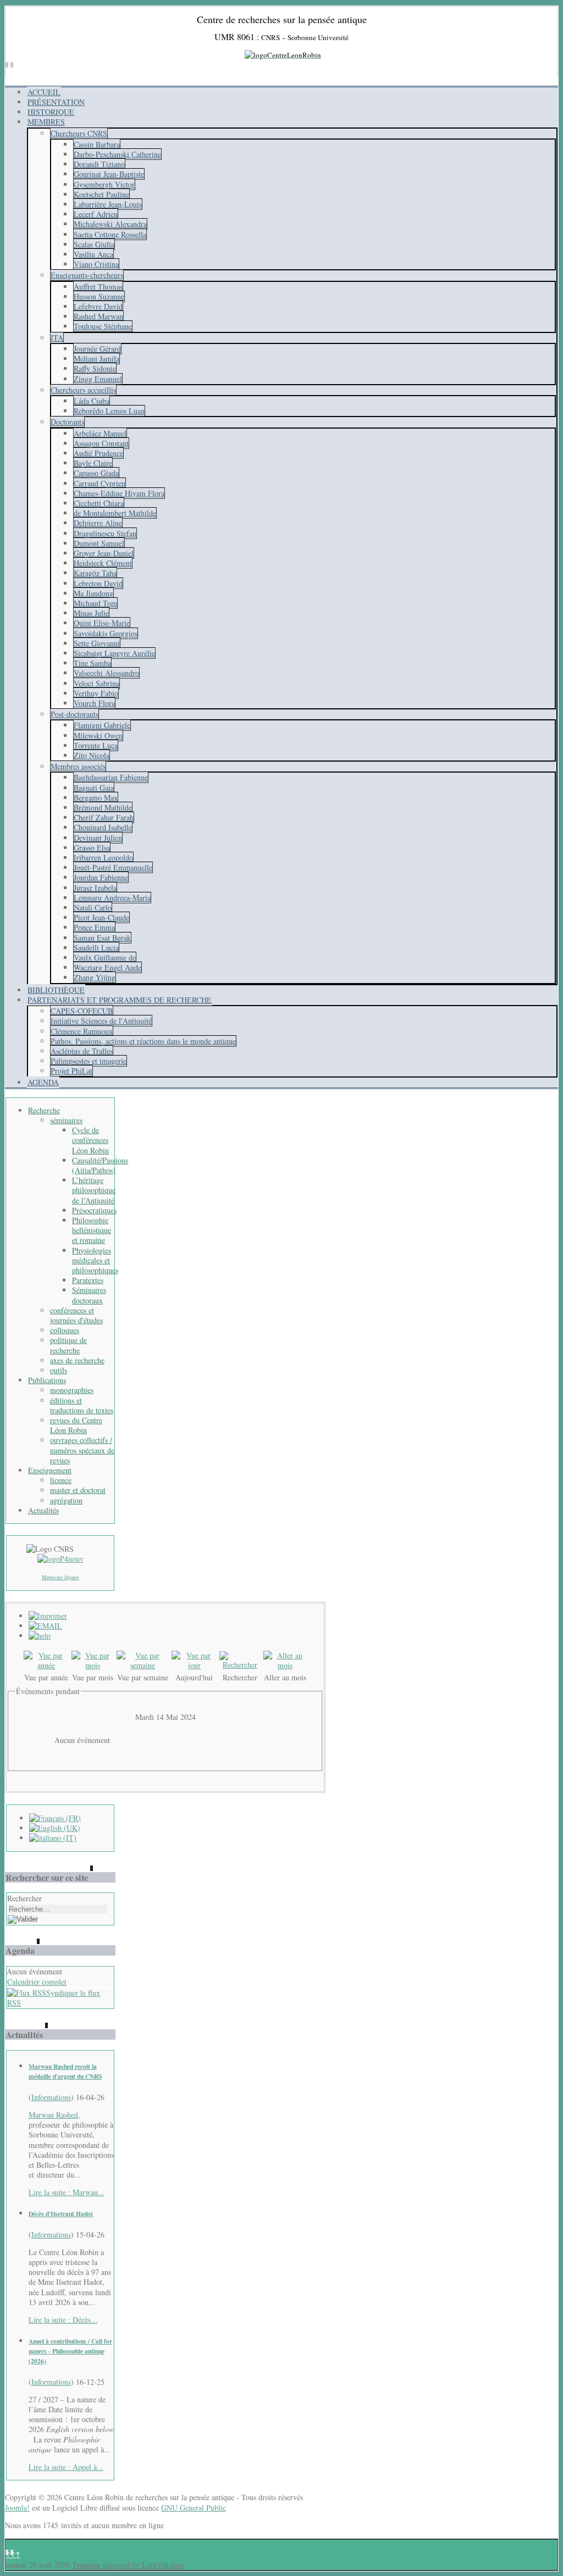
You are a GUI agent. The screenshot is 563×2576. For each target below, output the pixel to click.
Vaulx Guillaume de (105, 957)
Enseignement (50, 1470)
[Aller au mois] (285, 1665)
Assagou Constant (101, 443)
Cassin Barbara (97, 144)
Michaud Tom (95, 603)
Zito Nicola (92, 755)
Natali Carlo (93, 907)
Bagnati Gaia (94, 788)
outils (59, 1370)
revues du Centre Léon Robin (76, 1425)
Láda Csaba (92, 401)
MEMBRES (46, 122)
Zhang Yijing (95, 977)
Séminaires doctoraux (89, 1295)
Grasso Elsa (92, 848)
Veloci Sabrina (96, 683)
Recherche (44, 1110)
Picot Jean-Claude (101, 917)
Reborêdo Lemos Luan (109, 411)
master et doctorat (78, 1490)
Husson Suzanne (99, 296)
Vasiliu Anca (93, 254)
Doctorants (67, 422)
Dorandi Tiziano (99, 164)
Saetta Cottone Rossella (110, 234)
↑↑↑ (13, 2554)
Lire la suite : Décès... (63, 2320)
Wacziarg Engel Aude (107, 967)
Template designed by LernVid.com (128, 2565)
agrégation (66, 1500)
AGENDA (43, 1082)
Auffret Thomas (98, 287)
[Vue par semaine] (143, 1665)
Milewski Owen (98, 735)
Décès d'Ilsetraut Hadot (61, 2214)
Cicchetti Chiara (99, 503)
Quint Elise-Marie (102, 623)
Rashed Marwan (98, 316)
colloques (65, 1330)
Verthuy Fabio (96, 693)
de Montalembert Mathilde (115, 513)
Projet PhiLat (71, 1071)
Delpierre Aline (98, 523)
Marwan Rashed (53, 2115)
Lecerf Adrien (96, 214)
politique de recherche (68, 1345)
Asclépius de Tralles (82, 1051)
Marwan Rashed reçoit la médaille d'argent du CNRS (65, 2071)
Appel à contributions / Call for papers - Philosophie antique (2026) (70, 2351)
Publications (47, 1380)
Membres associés (78, 766)
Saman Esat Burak (102, 938)
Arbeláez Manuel (100, 433)
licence (61, 1480)
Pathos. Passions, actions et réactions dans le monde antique (143, 1041)
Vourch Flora (94, 703)
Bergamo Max (96, 798)
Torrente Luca (96, 745)
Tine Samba (92, 663)
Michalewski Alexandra (110, 224)
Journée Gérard (97, 349)
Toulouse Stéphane (103, 326)
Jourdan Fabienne (101, 877)
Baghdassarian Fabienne (111, 777)
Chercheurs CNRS (79, 133)
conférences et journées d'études (76, 1315)
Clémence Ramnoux (82, 1031)
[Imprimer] (48, 1616)
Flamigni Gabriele (102, 725)
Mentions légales (60, 1577)
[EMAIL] (45, 1626)
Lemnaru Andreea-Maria (112, 898)
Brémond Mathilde (103, 807)
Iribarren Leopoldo (103, 857)
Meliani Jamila (96, 359)
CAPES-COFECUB (82, 1011)
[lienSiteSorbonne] (60, 1559)
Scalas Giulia (94, 244)
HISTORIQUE (51, 112)
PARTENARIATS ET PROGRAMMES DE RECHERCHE (120, 1000)
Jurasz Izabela (95, 888)
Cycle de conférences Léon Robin (90, 1140)
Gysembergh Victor (104, 184)
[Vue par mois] (93, 1665)
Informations (51, 2097)
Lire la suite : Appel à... (66, 2467)
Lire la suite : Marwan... (67, 2192)
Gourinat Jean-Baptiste (109, 174)
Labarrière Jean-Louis (108, 204)
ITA (57, 338)
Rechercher (24, 1898)
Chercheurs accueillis (83, 390)
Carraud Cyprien (100, 483)
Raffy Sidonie (95, 368)
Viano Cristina (96, 264)
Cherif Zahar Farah (104, 817)
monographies (72, 1390)
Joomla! (17, 2508)
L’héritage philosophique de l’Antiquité (94, 1190)
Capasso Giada (96, 473)
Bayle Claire (93, 463)
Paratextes (88, 1280)
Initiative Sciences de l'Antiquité (101, 1021)
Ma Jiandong (93, 593)
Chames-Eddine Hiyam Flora (119, 493)
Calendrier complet (37, 1982)
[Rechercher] (240, 1665)
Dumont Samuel (99, 543)
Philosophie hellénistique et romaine (92, 1230)
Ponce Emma (94, 927)
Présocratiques (94, 1210)
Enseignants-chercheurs (87, 275)
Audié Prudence (98, 453)
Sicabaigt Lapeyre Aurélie (114, 653)
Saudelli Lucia (96, 948)
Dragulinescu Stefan (105, 533)
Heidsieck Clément (103, 563)
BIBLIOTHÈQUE (56, 990)
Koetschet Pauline (101, 194)
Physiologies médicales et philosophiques (95, 1260)
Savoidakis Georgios (106, 633)
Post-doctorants (74, 714)
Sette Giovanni (97, 643)
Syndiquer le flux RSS (54, 1998)
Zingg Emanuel (98, 379)
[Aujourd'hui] (194, 1665)
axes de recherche (77, 1360)
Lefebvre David (98, 306)
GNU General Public (194, 2508)
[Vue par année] (46, 1665)
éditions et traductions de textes (82, 1405)
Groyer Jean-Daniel (104, 553)
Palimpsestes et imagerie (89, 1061)
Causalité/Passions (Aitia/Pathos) (100, 1165)
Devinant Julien (98, 838)
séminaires (66, 1120)
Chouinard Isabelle (103, 827)
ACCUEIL (44, 92)
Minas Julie (91, 613)
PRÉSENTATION (56, 102)
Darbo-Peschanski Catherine (117, 154)
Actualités (43, 1510)
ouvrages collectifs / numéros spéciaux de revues (82, 1450)
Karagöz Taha (95, 573)
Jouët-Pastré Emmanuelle (113, 867)
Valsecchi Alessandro (106, 673)
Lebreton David (98, 583)
